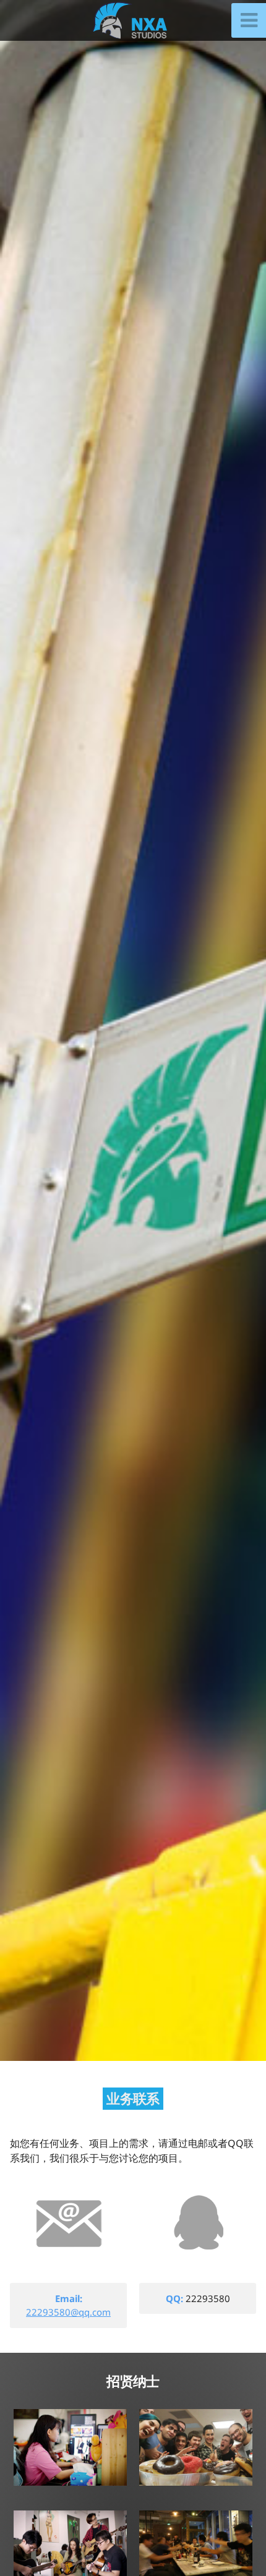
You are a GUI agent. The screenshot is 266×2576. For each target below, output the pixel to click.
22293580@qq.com (68, 2312)
